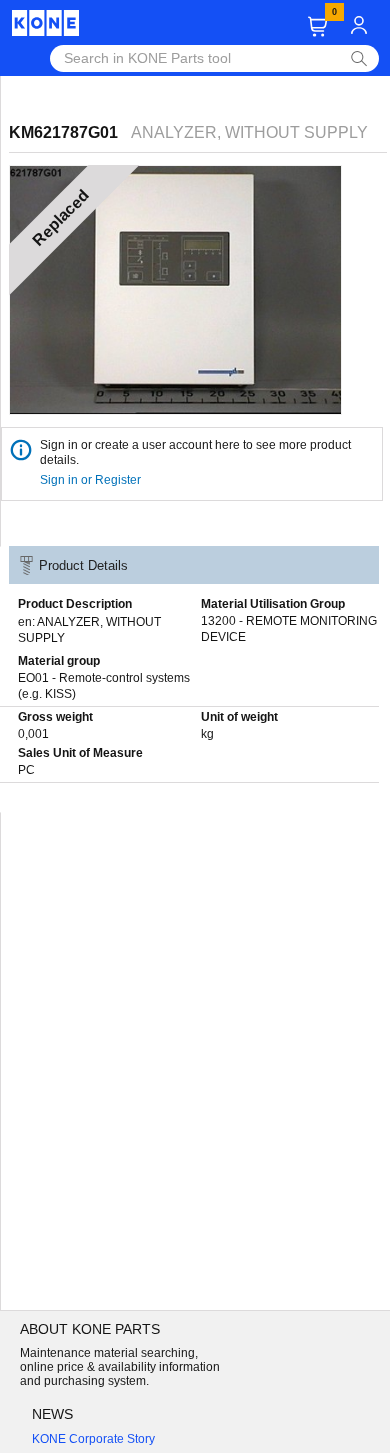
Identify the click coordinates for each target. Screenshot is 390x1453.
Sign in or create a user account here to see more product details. (195, 452)
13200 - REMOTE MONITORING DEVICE (289, 629)
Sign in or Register (92, 480)
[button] (317, 26)
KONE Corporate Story (93, 1439)
